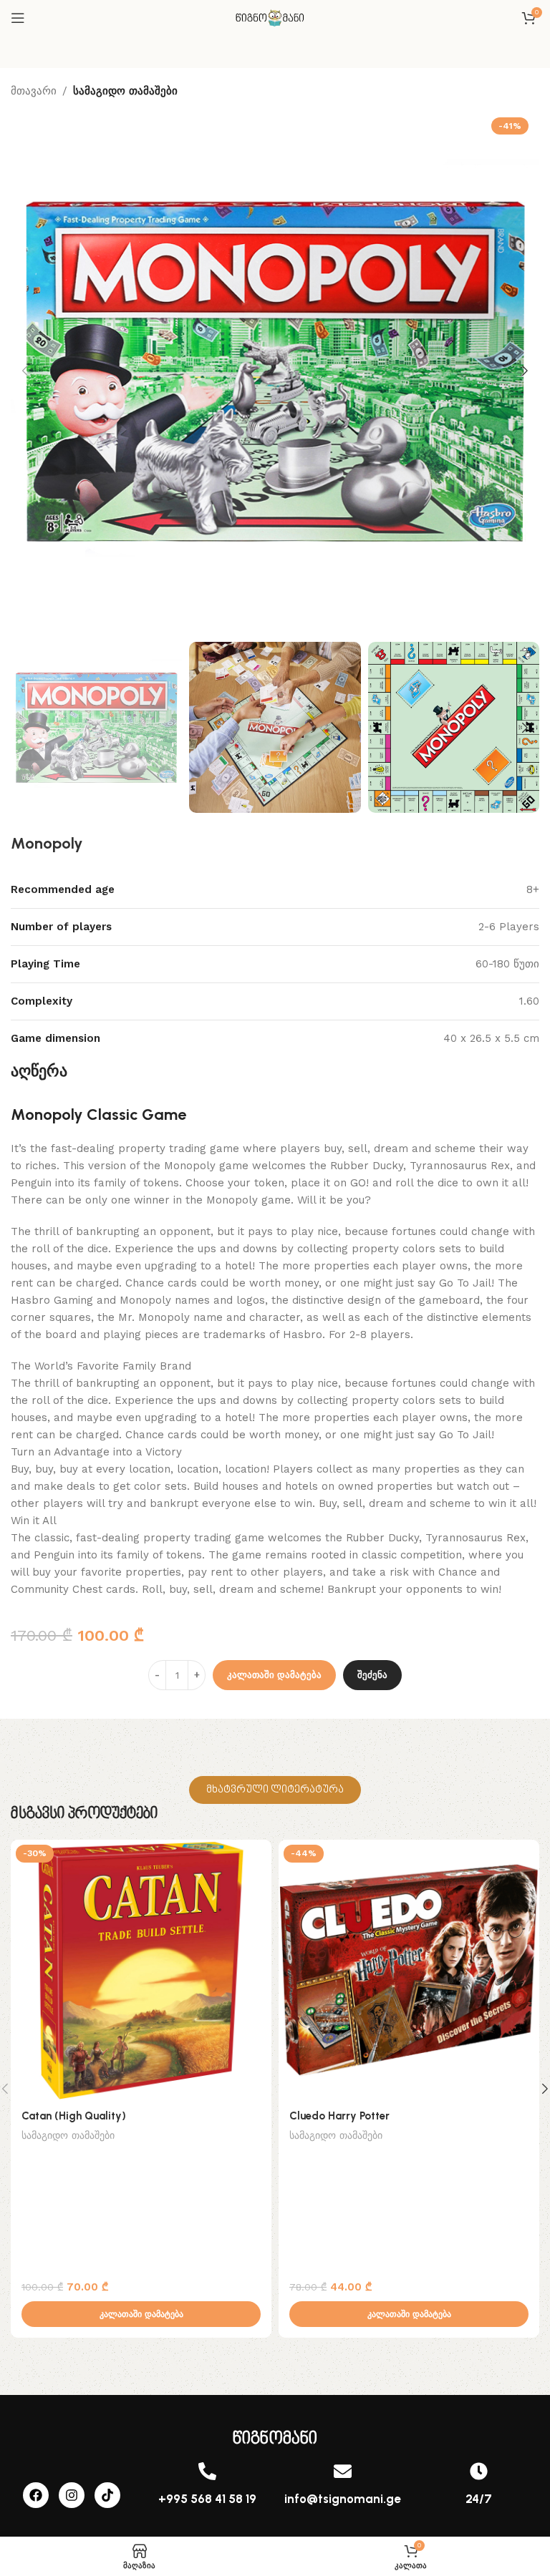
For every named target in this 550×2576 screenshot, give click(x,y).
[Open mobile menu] (18, 18)
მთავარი (34, 91)
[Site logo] (275, 17)
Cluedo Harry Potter (339, 2116)
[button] (25, 371)
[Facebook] (36, 2495)
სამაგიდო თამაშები (125, 91)
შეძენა (372, 1675)
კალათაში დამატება (274, 1675)
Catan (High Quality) (74, 2116)
